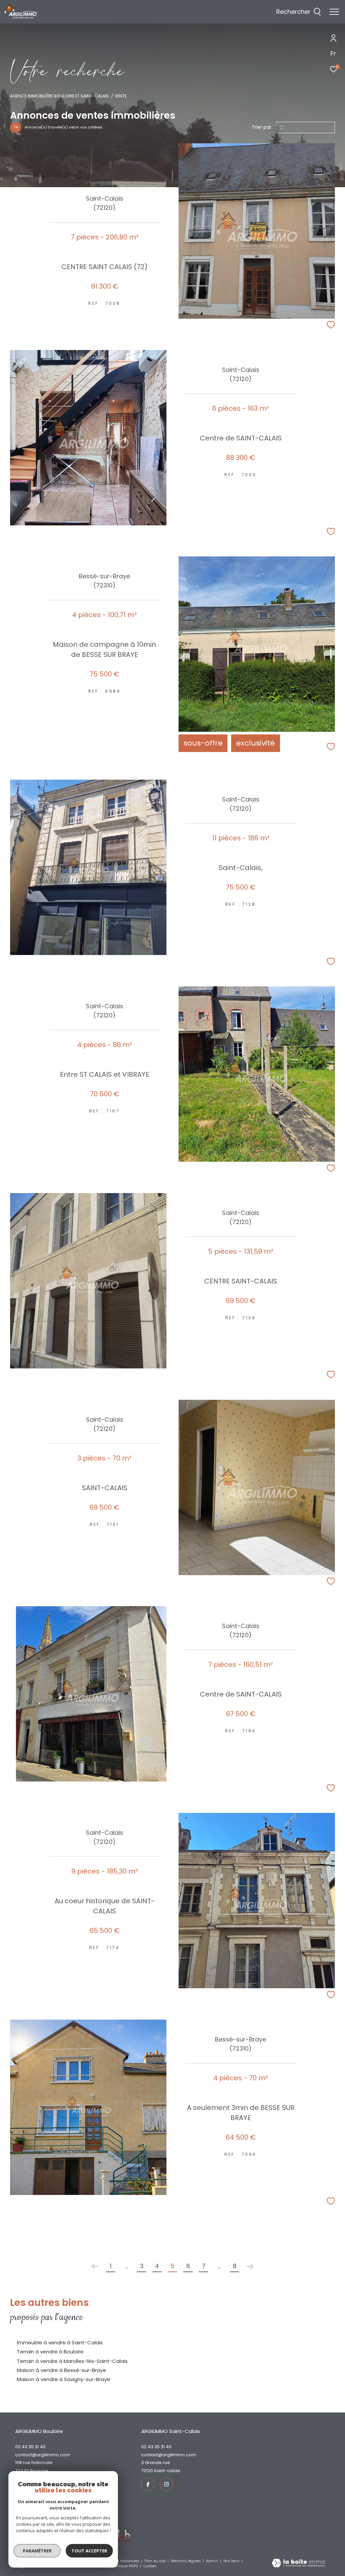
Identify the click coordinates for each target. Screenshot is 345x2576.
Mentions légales (186, 2561)
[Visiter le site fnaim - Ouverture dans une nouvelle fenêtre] (120, 2536)
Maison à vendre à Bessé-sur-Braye (61, 2370)
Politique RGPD (125, 2566)
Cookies (150, 2566)
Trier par (261, 127)
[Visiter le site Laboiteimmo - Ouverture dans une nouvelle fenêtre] (298, 2564)
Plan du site (155, 2561)
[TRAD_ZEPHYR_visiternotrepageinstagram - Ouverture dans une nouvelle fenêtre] (166, 2484)
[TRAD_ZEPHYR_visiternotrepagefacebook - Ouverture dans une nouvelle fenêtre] (148, 2484)
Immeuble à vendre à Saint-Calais (60, 2342)
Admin (213, 2561)
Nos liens (232, 2561)
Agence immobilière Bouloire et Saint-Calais (59, 96)
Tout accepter (89, 2551)
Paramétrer (37, 2551)
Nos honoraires (126, 2561)
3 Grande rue (156, 2463)
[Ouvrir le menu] (334, 12)
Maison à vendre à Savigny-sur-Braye (64, 2379)
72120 (147, 2471)
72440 (22, 2471)
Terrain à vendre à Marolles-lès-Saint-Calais (72, 2361)
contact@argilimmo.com (43, 2455)
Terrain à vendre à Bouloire (50, 2352)
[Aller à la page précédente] (95, 2266)
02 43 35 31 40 (30, 2447)
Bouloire (39, 2471)
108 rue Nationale (34, 2463)
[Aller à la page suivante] (250, 2266)
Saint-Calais (167, 2471)
